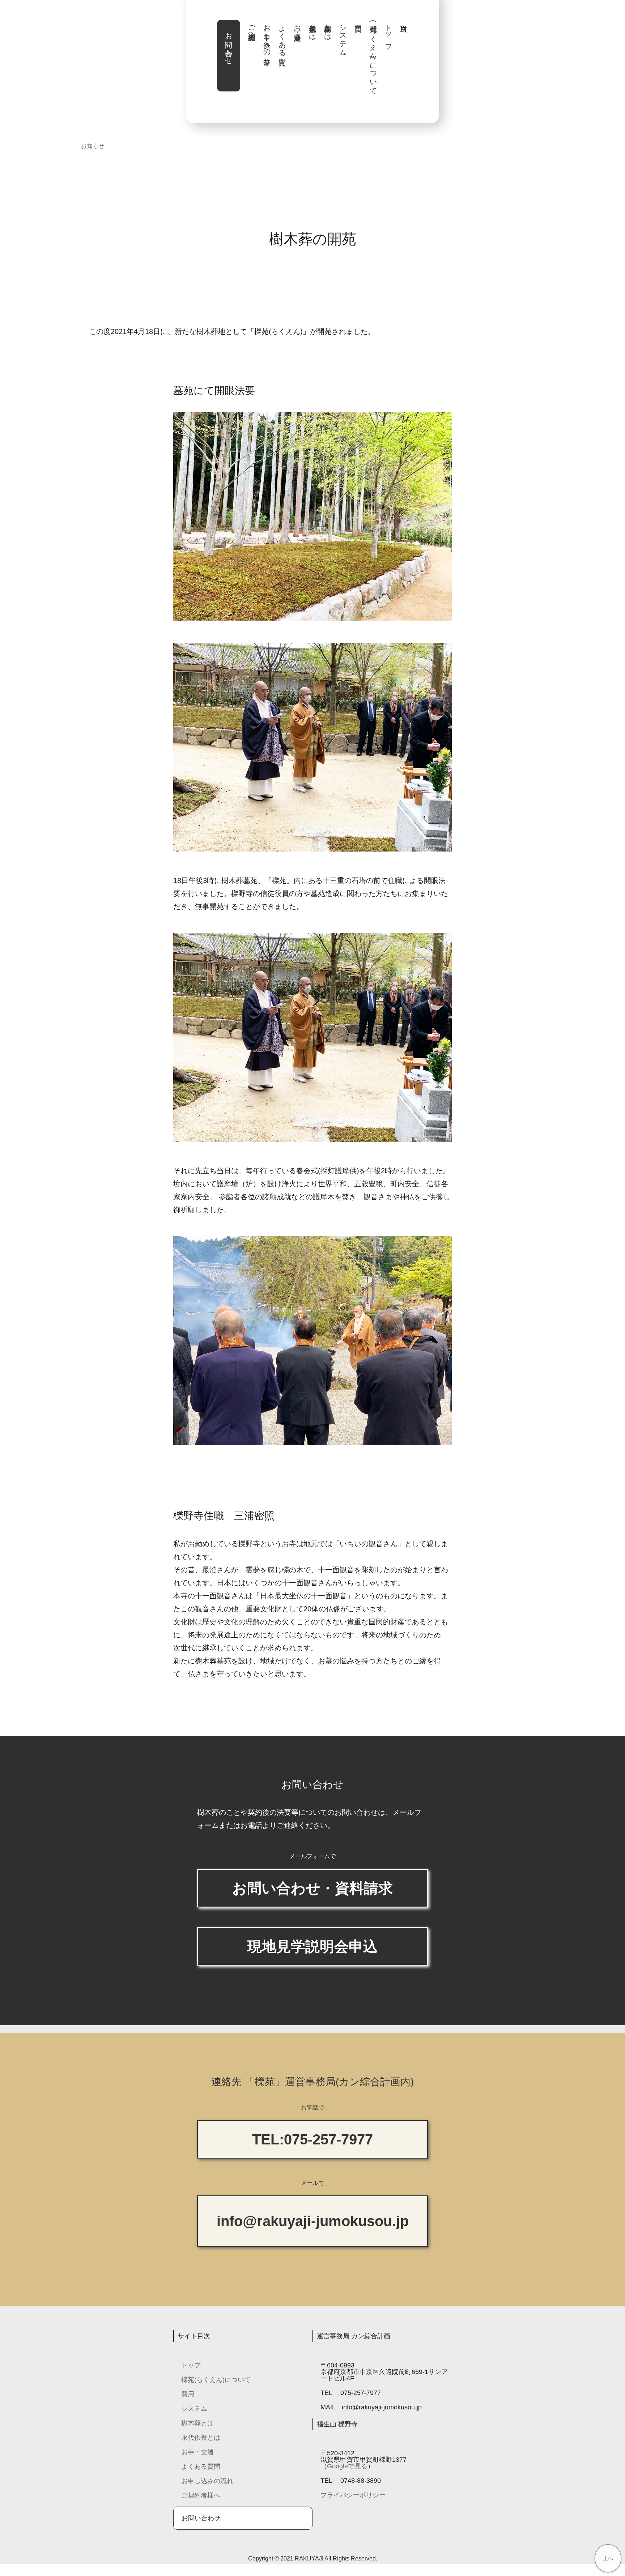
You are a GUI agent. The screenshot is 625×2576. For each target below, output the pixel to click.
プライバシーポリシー (353, 2495)
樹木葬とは (328, 28)
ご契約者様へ (252, 28)
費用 (188, 2394)
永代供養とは (312, 28)
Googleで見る (347, 2466)
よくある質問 (282, 37)
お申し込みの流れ (267, 41)
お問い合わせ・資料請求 (312, 1888)
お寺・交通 (297, 24)
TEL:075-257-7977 (312, 2139)
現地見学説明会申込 (312, 1946)
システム (343, 37)
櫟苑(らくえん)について (373, 56)
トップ (388, 32)
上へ (608, 2558)
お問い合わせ (229, 44)
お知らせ (93, 146)
